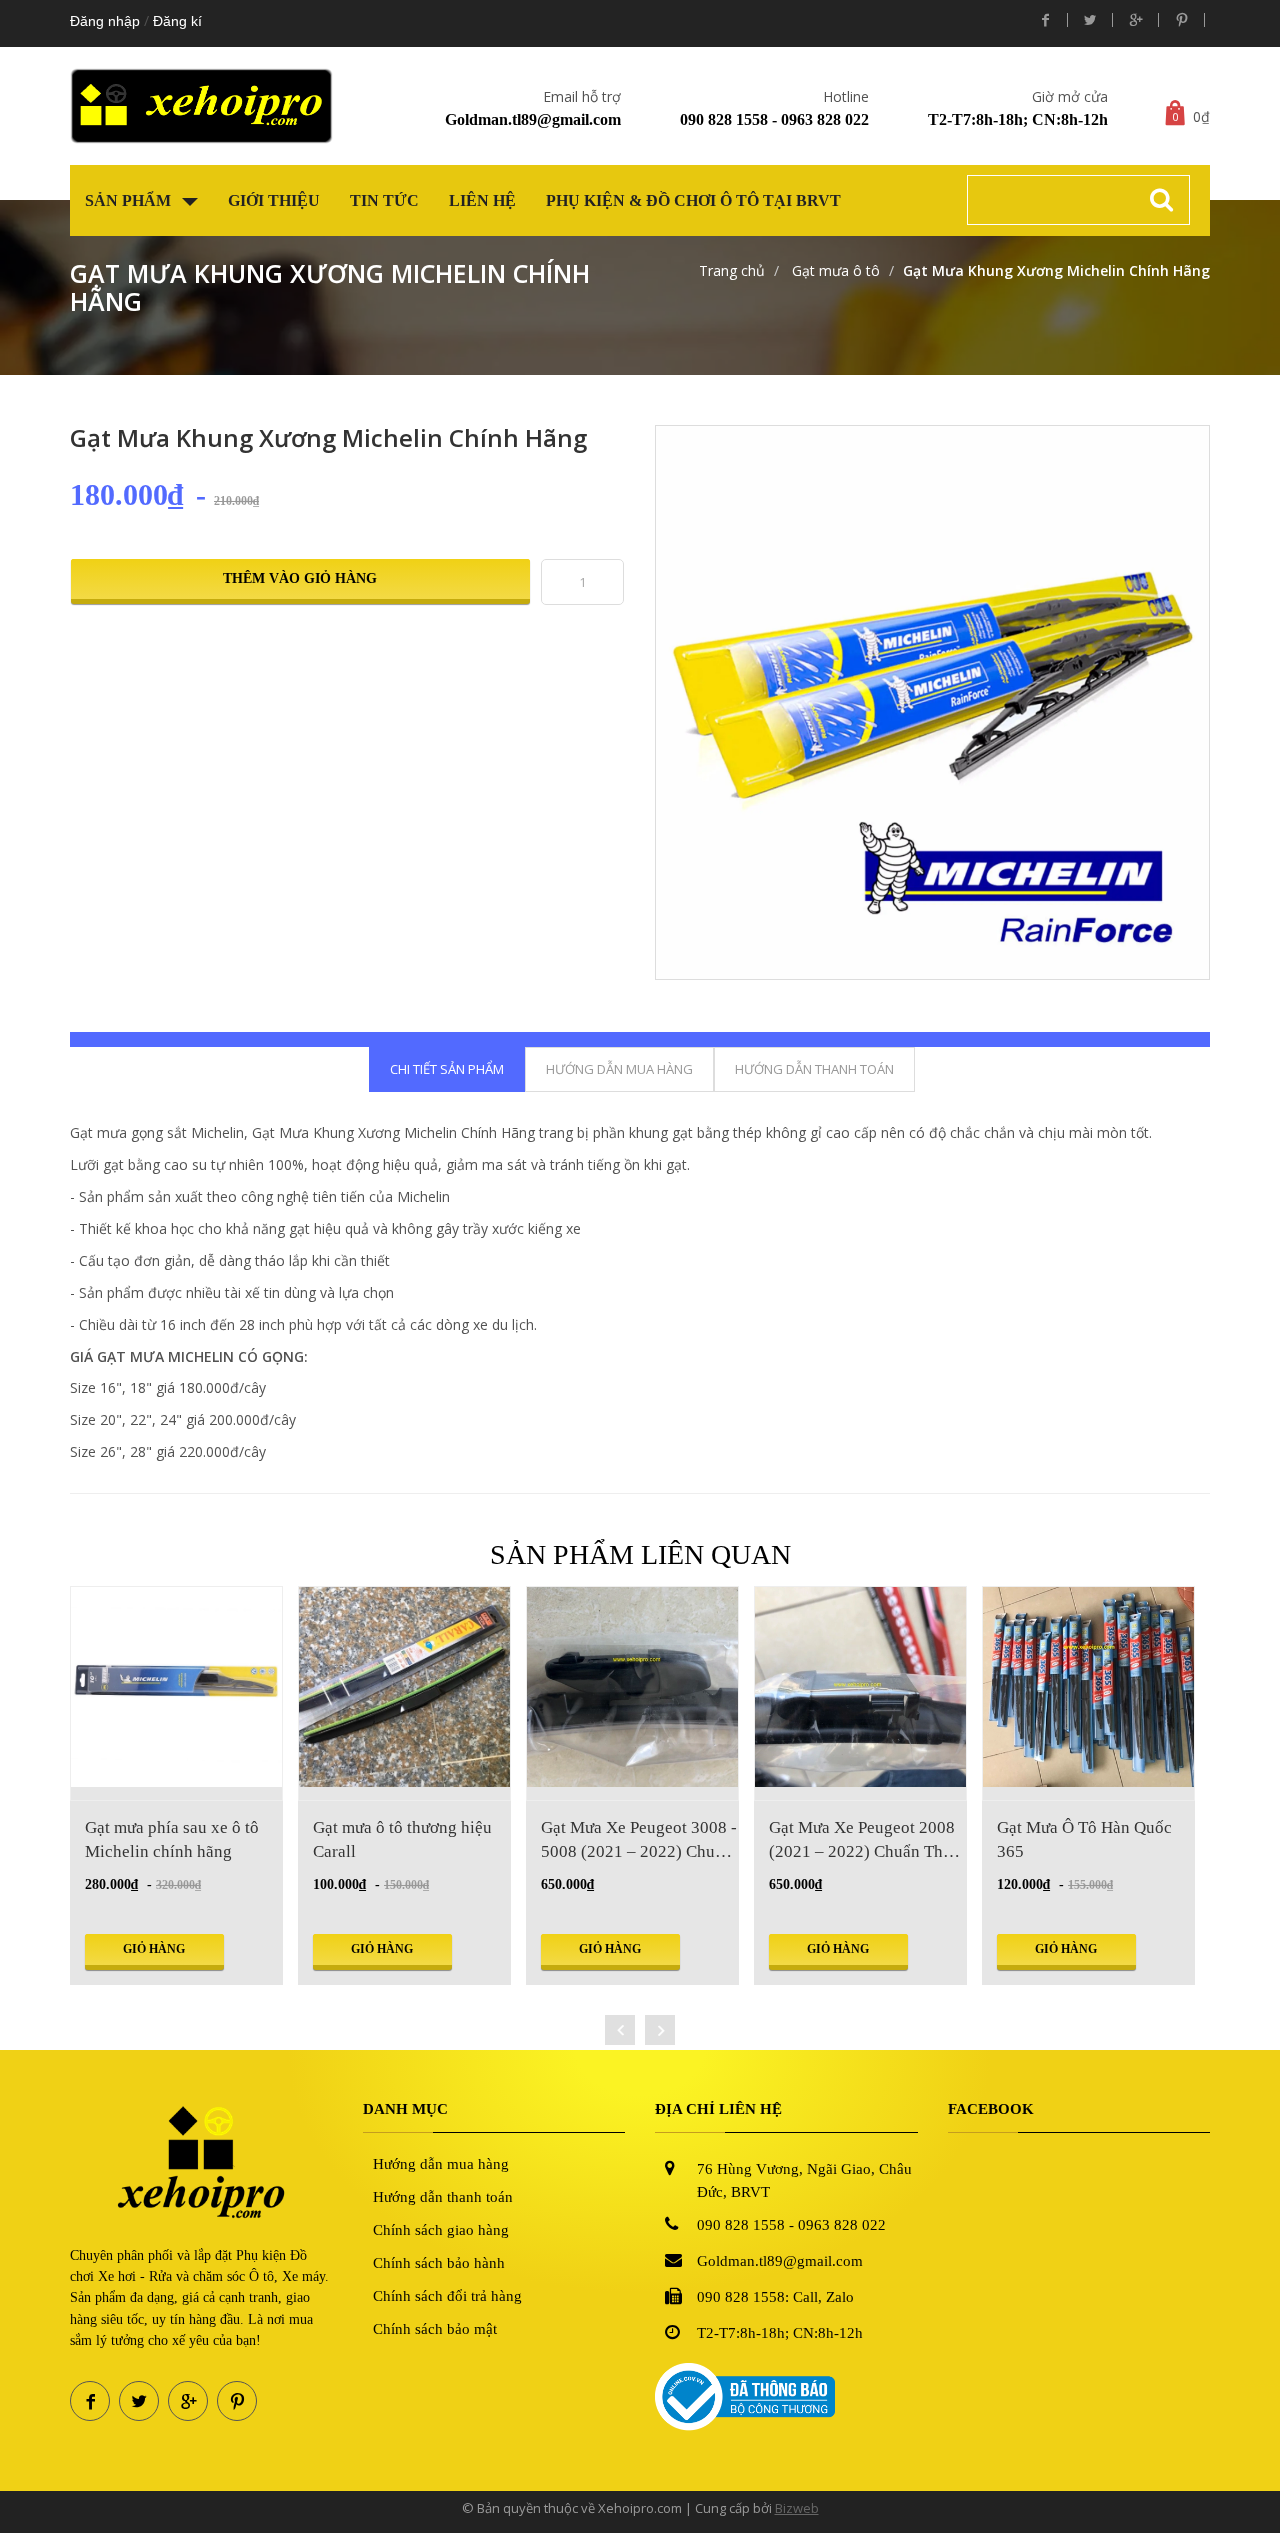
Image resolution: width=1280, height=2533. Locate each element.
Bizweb (797, 2508)
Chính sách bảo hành (439, 2263)
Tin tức (384, 200)
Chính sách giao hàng (441, 2230)
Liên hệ (482, 200)
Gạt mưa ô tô (834, 270)
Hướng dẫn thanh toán (443, 2197)
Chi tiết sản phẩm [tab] (447, 1069)
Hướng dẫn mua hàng (441, 2164)
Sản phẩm (130, 200)
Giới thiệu (274, 200)
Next (1234, 652)
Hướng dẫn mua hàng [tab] (619, 1069)
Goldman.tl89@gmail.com (533, 119)
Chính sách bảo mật (435, 2329)
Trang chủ (732, 270)
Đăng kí (177, 21)
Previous (631, 652)
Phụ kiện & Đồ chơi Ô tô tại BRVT (693, 200)
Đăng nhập (105, 21)
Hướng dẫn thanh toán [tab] (814, 1069)
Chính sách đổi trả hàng (447, 2296)
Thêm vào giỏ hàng (300, 578)
